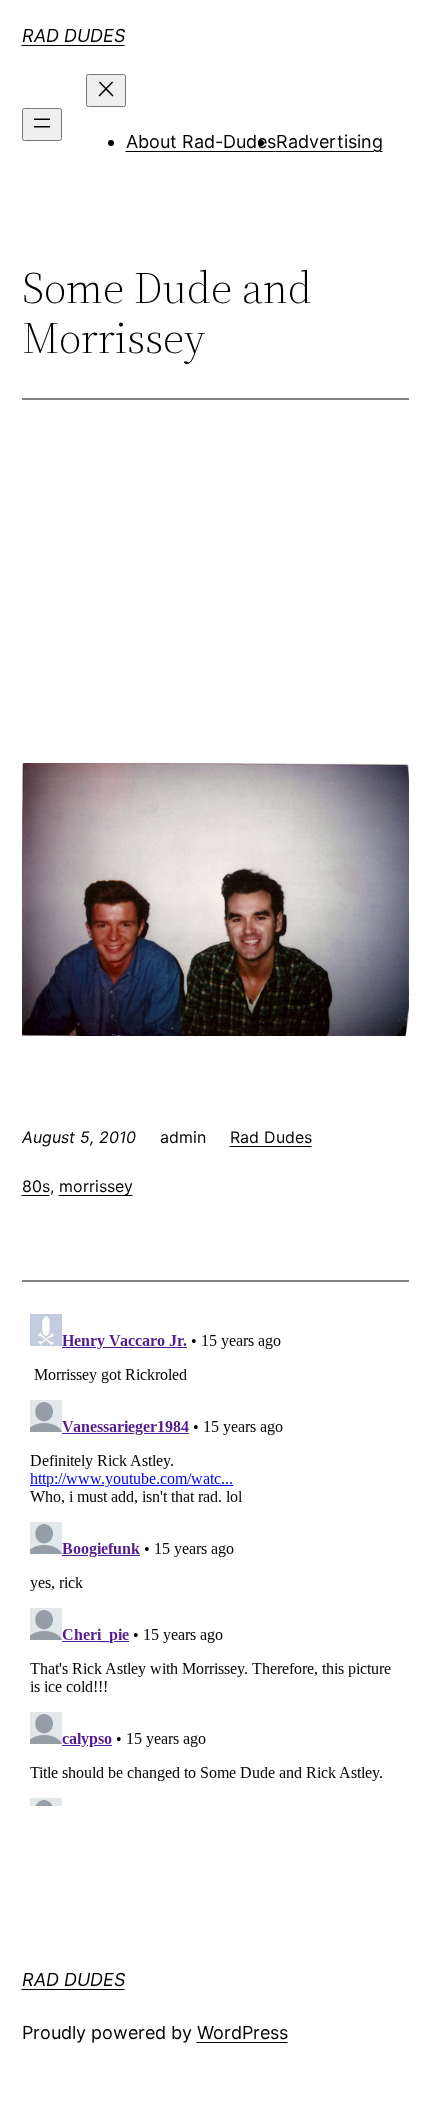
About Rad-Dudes (201, 141)
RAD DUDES (73, 35)
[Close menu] (106, 90)
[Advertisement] (215, 605)
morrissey (96, 1186)
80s (36, 1186)
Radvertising (329, 141)
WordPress (242, 2032)
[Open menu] (42, 124)
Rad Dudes (271, 1137)
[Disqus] (215, 1556)
